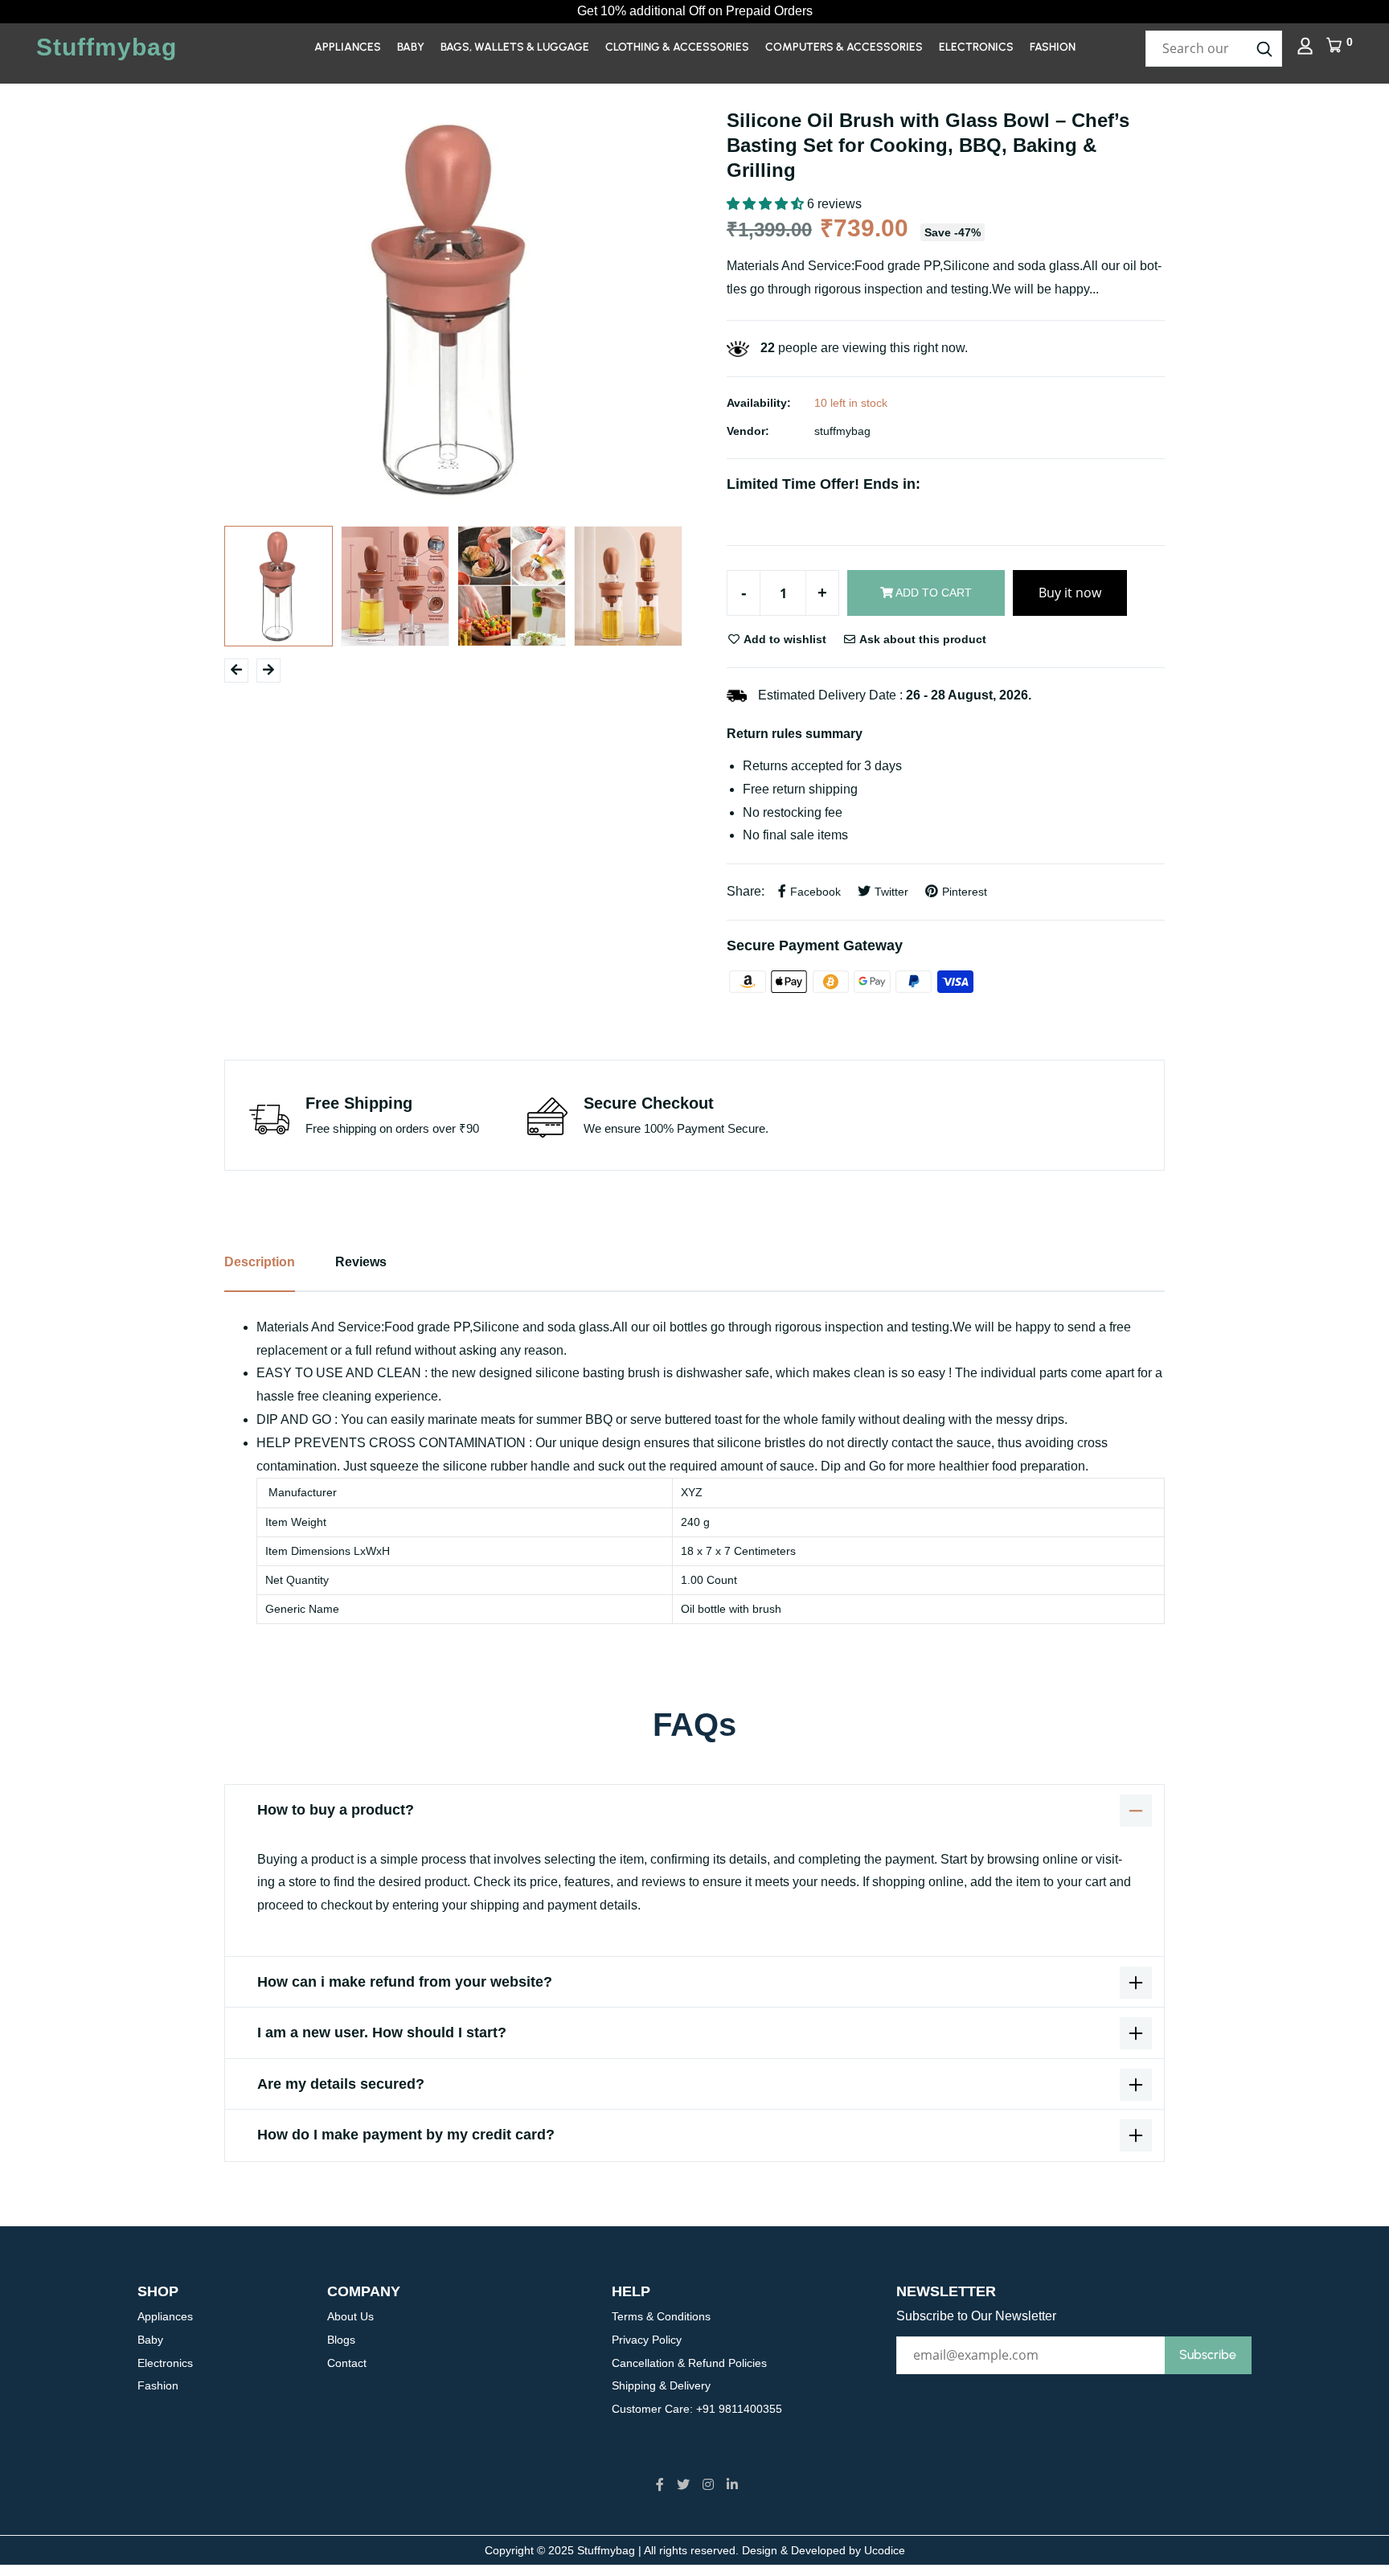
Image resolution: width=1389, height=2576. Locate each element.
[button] (767, 204)
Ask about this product (922, 639)
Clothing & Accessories (677, 47)
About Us (350, 2316)
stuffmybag (842, 431)
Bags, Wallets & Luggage (515, 47)
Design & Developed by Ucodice (824, 2550)
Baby (411, 47)
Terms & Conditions (661, 2316)
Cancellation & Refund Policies (689, 2363)
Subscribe (1208, 2354)
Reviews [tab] (361, 1262)
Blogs (341, 2340)
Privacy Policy (647, 2340)
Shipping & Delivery (661, 2385)
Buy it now (1070, 593)
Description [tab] (260, 1262)
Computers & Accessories (844, 47)
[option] (453, 309)
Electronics (976, 47)
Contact (347, 2363)
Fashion (1053, 47)
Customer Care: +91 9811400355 (697, 2409)
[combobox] (1214, 49)
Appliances (348, 47)
